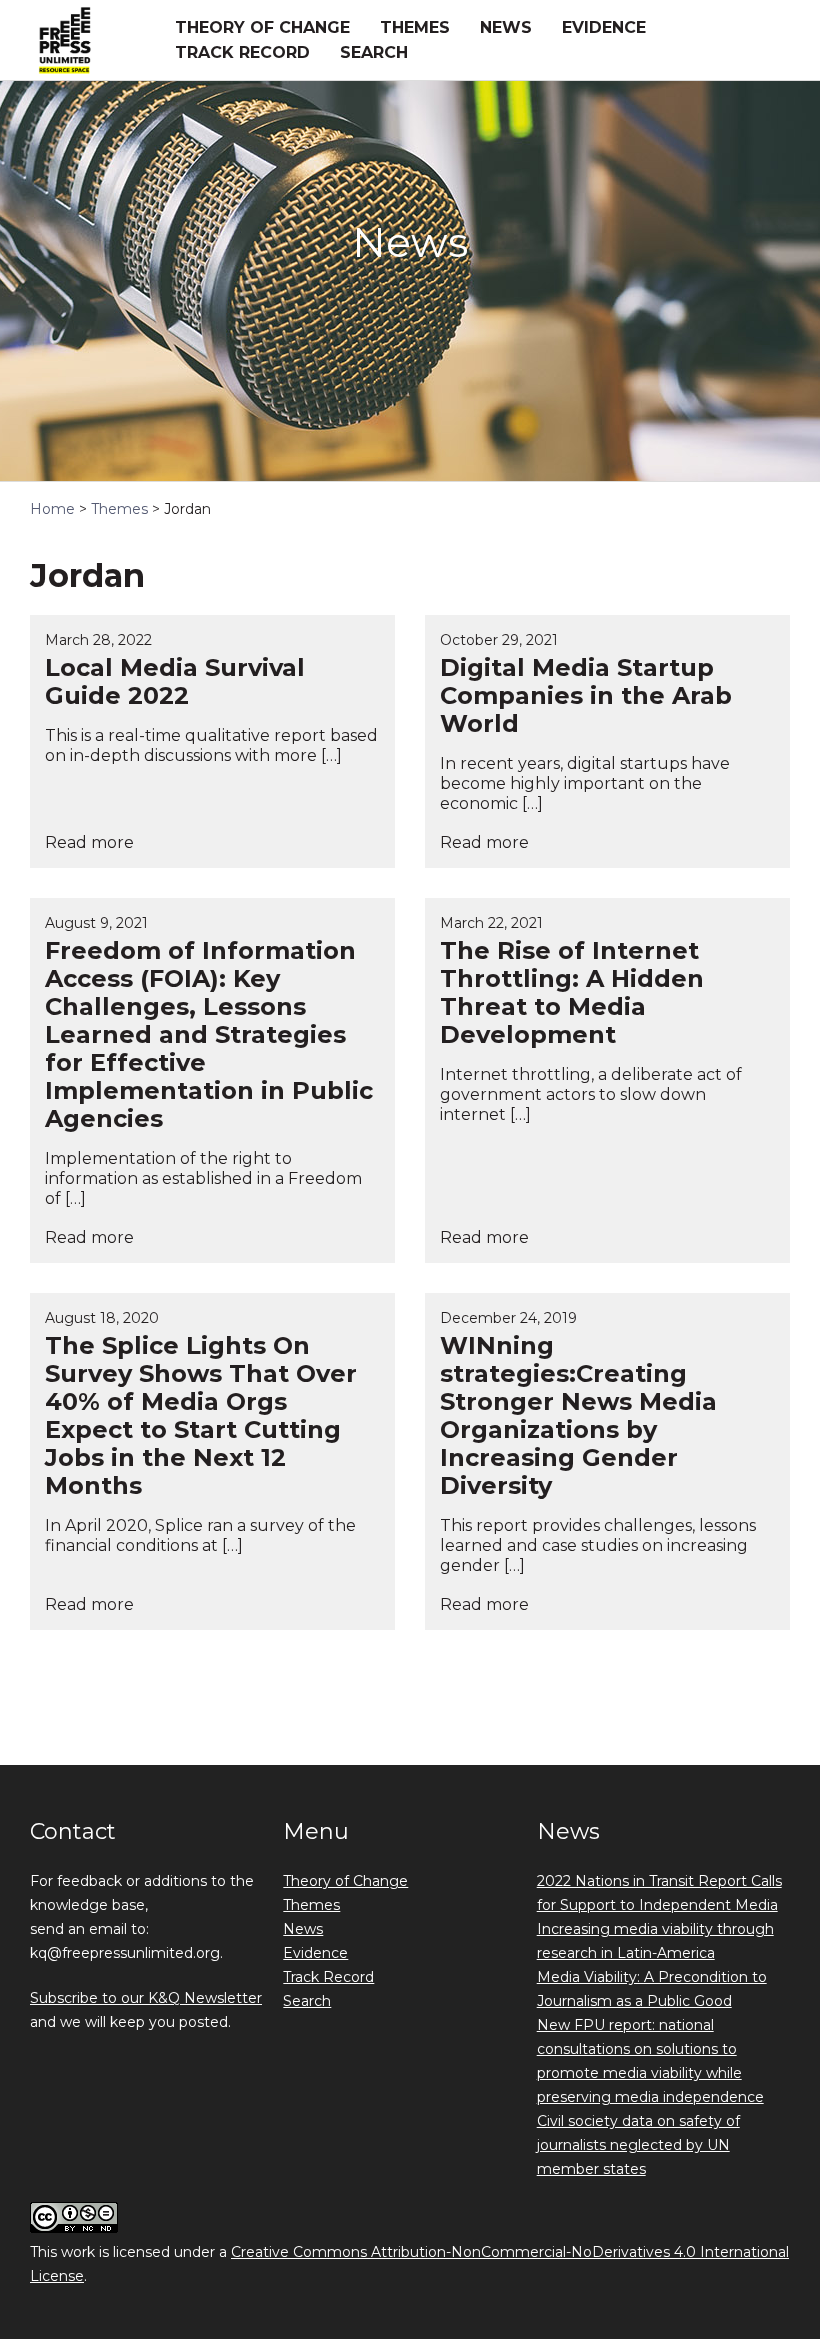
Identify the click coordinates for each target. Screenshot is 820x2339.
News (506, 27)
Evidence (604, 27)
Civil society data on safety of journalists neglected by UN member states (638, 2145)
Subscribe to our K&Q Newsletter (146, 1998)
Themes (415, 27)
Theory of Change (262, 27)
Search (374, 52)
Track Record (242, 52)
